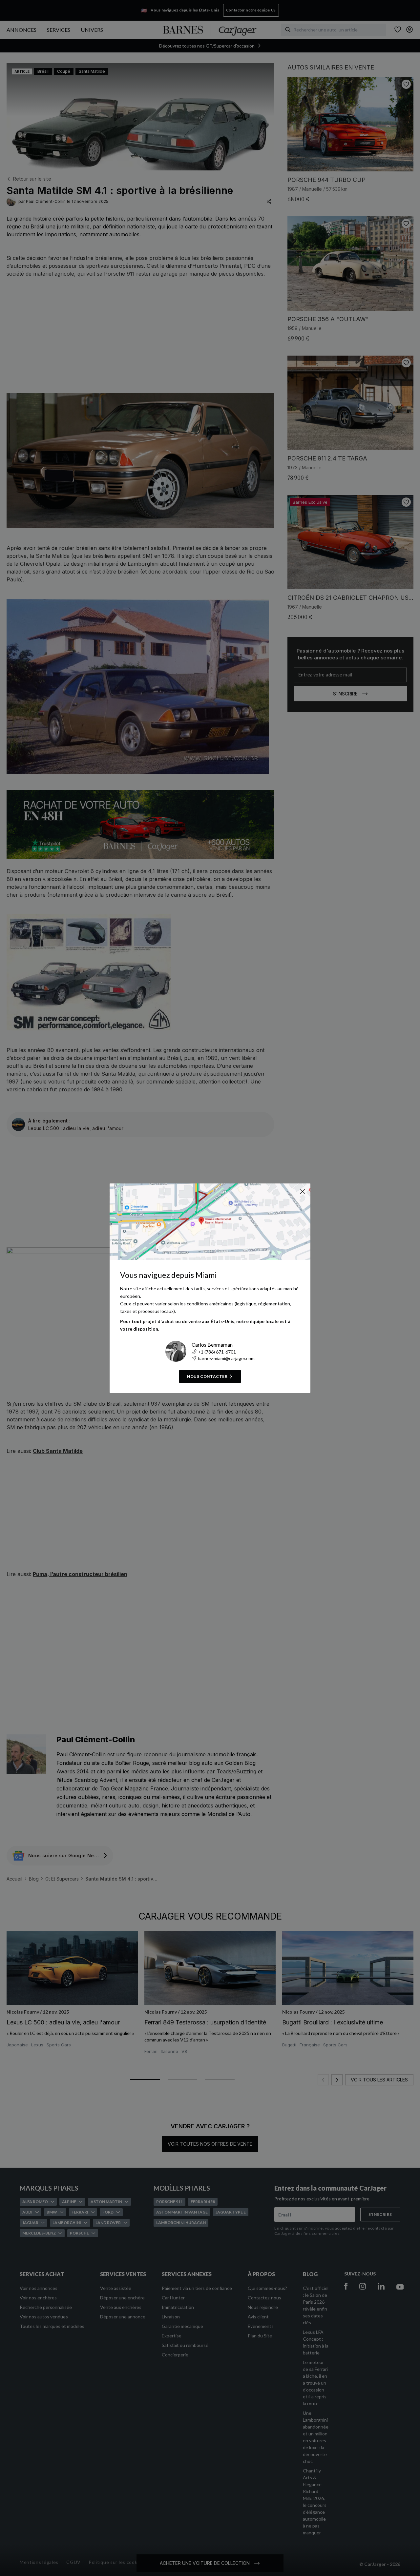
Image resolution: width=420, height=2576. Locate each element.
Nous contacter (207, 1376)
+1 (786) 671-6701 (217, 1352)
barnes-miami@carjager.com (226, 1358)
